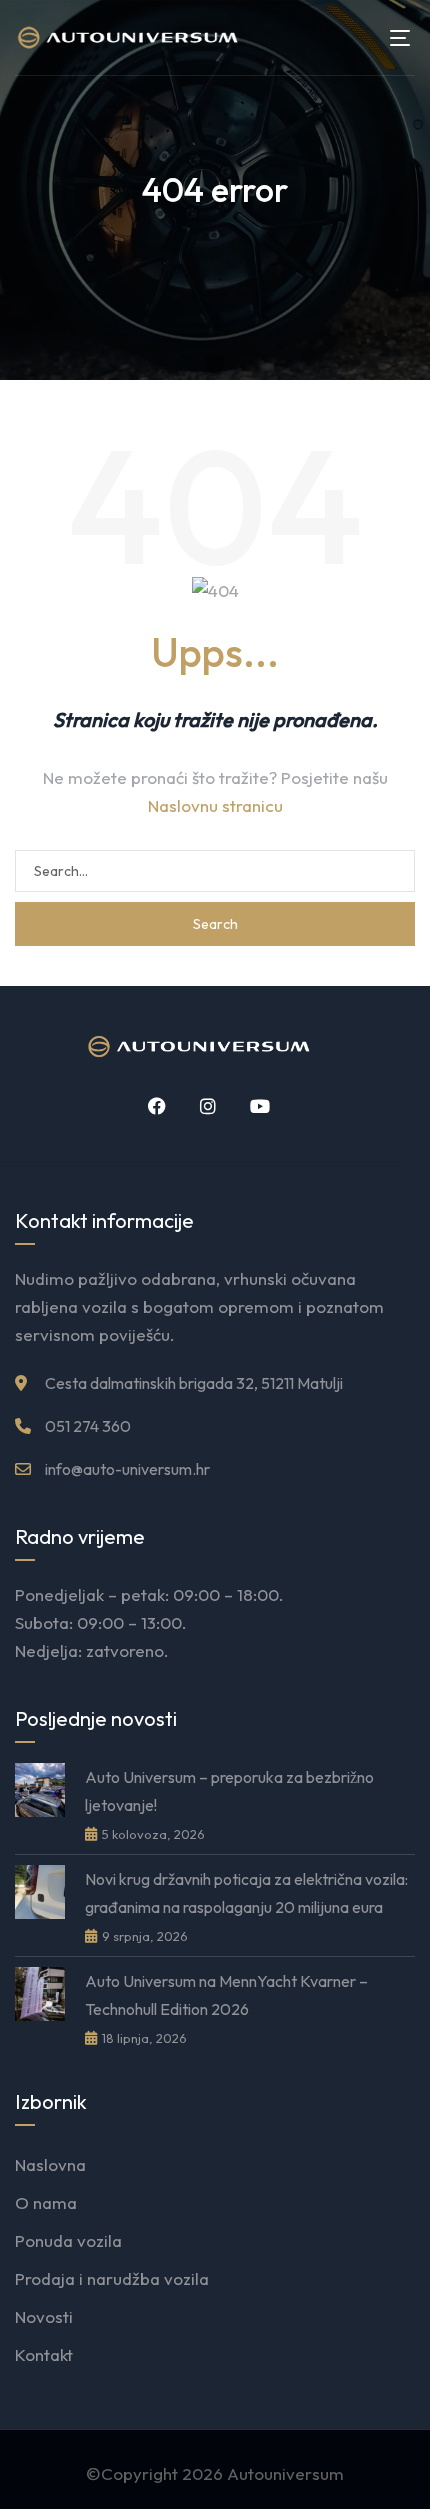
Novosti (44, 2316)
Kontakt (44, 2354)
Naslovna (50, 2164)
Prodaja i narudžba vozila (112, 2278)
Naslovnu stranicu (215, 805)
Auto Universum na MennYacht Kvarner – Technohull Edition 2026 (226, 1995)
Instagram (201, 1106)
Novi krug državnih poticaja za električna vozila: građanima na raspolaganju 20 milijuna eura (246, 1893)
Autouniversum (285, 2473)
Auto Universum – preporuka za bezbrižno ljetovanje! (229, 1791)
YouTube (253, 1106)
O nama (46, 2202)
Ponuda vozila (68, 2240)
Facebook (150, 1106)
